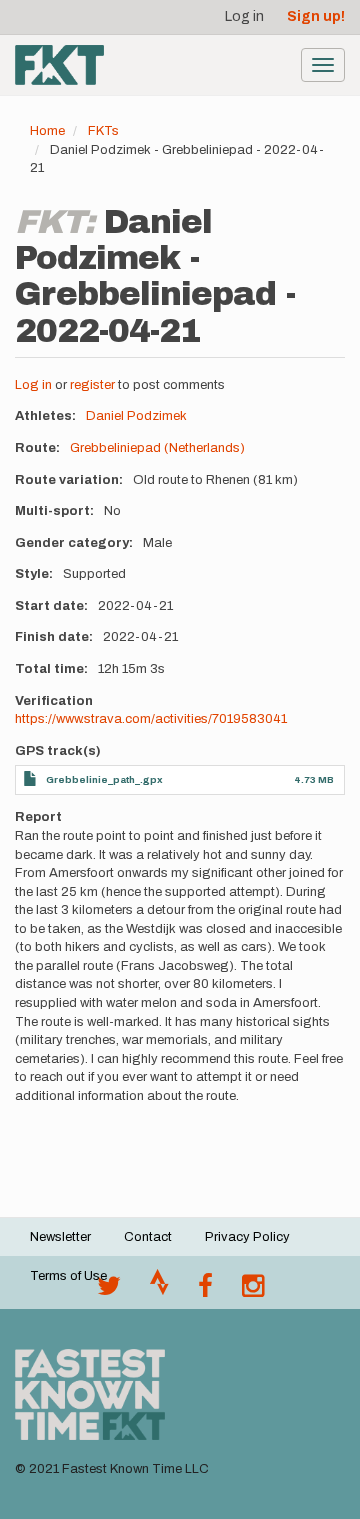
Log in (244, 16)
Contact (148, 1237)
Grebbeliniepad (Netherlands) (157, 448)
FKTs (103, 131)
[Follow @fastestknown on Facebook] (205, 1291)
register (92, 385)
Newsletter (60, 1237)
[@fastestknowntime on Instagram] (253, 1291)
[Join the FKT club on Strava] (159, 1291)
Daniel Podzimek (136, 416)
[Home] (59, 65)
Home (47, 131)
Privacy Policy (247, 1237)
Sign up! (316, 16)
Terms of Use (68, 1276)
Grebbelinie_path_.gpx (104, 779)
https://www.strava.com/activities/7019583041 (151, 719)
